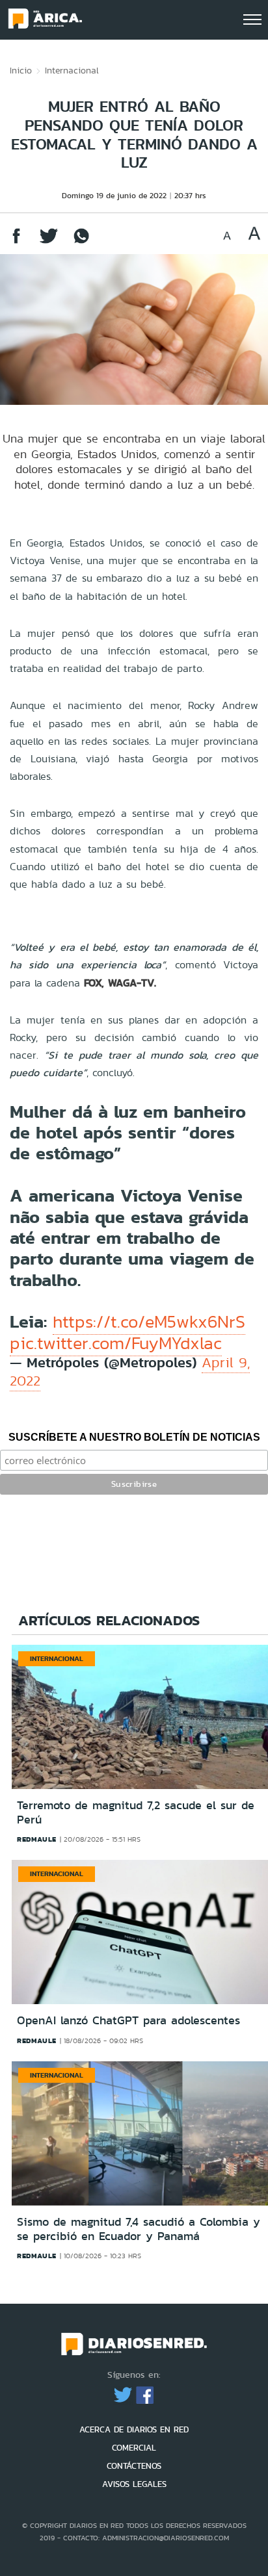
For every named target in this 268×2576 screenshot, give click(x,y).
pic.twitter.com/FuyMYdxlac (116, 1343)
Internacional (72, 70)
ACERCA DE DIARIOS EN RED (134, 2429)
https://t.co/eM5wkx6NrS (149, 1322)
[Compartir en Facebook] (16, 242)
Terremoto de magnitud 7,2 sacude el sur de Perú (136, 1812)
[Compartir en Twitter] (49, 242)
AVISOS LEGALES (134, 2484)
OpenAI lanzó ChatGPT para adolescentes (128, 2020)
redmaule (37, 1839)
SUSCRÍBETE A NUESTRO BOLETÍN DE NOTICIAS (134, 1437)
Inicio (21, 70)
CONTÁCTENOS (134, 2466)
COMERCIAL (134, 2448)
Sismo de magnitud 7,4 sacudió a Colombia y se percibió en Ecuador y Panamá (139, 2229)
